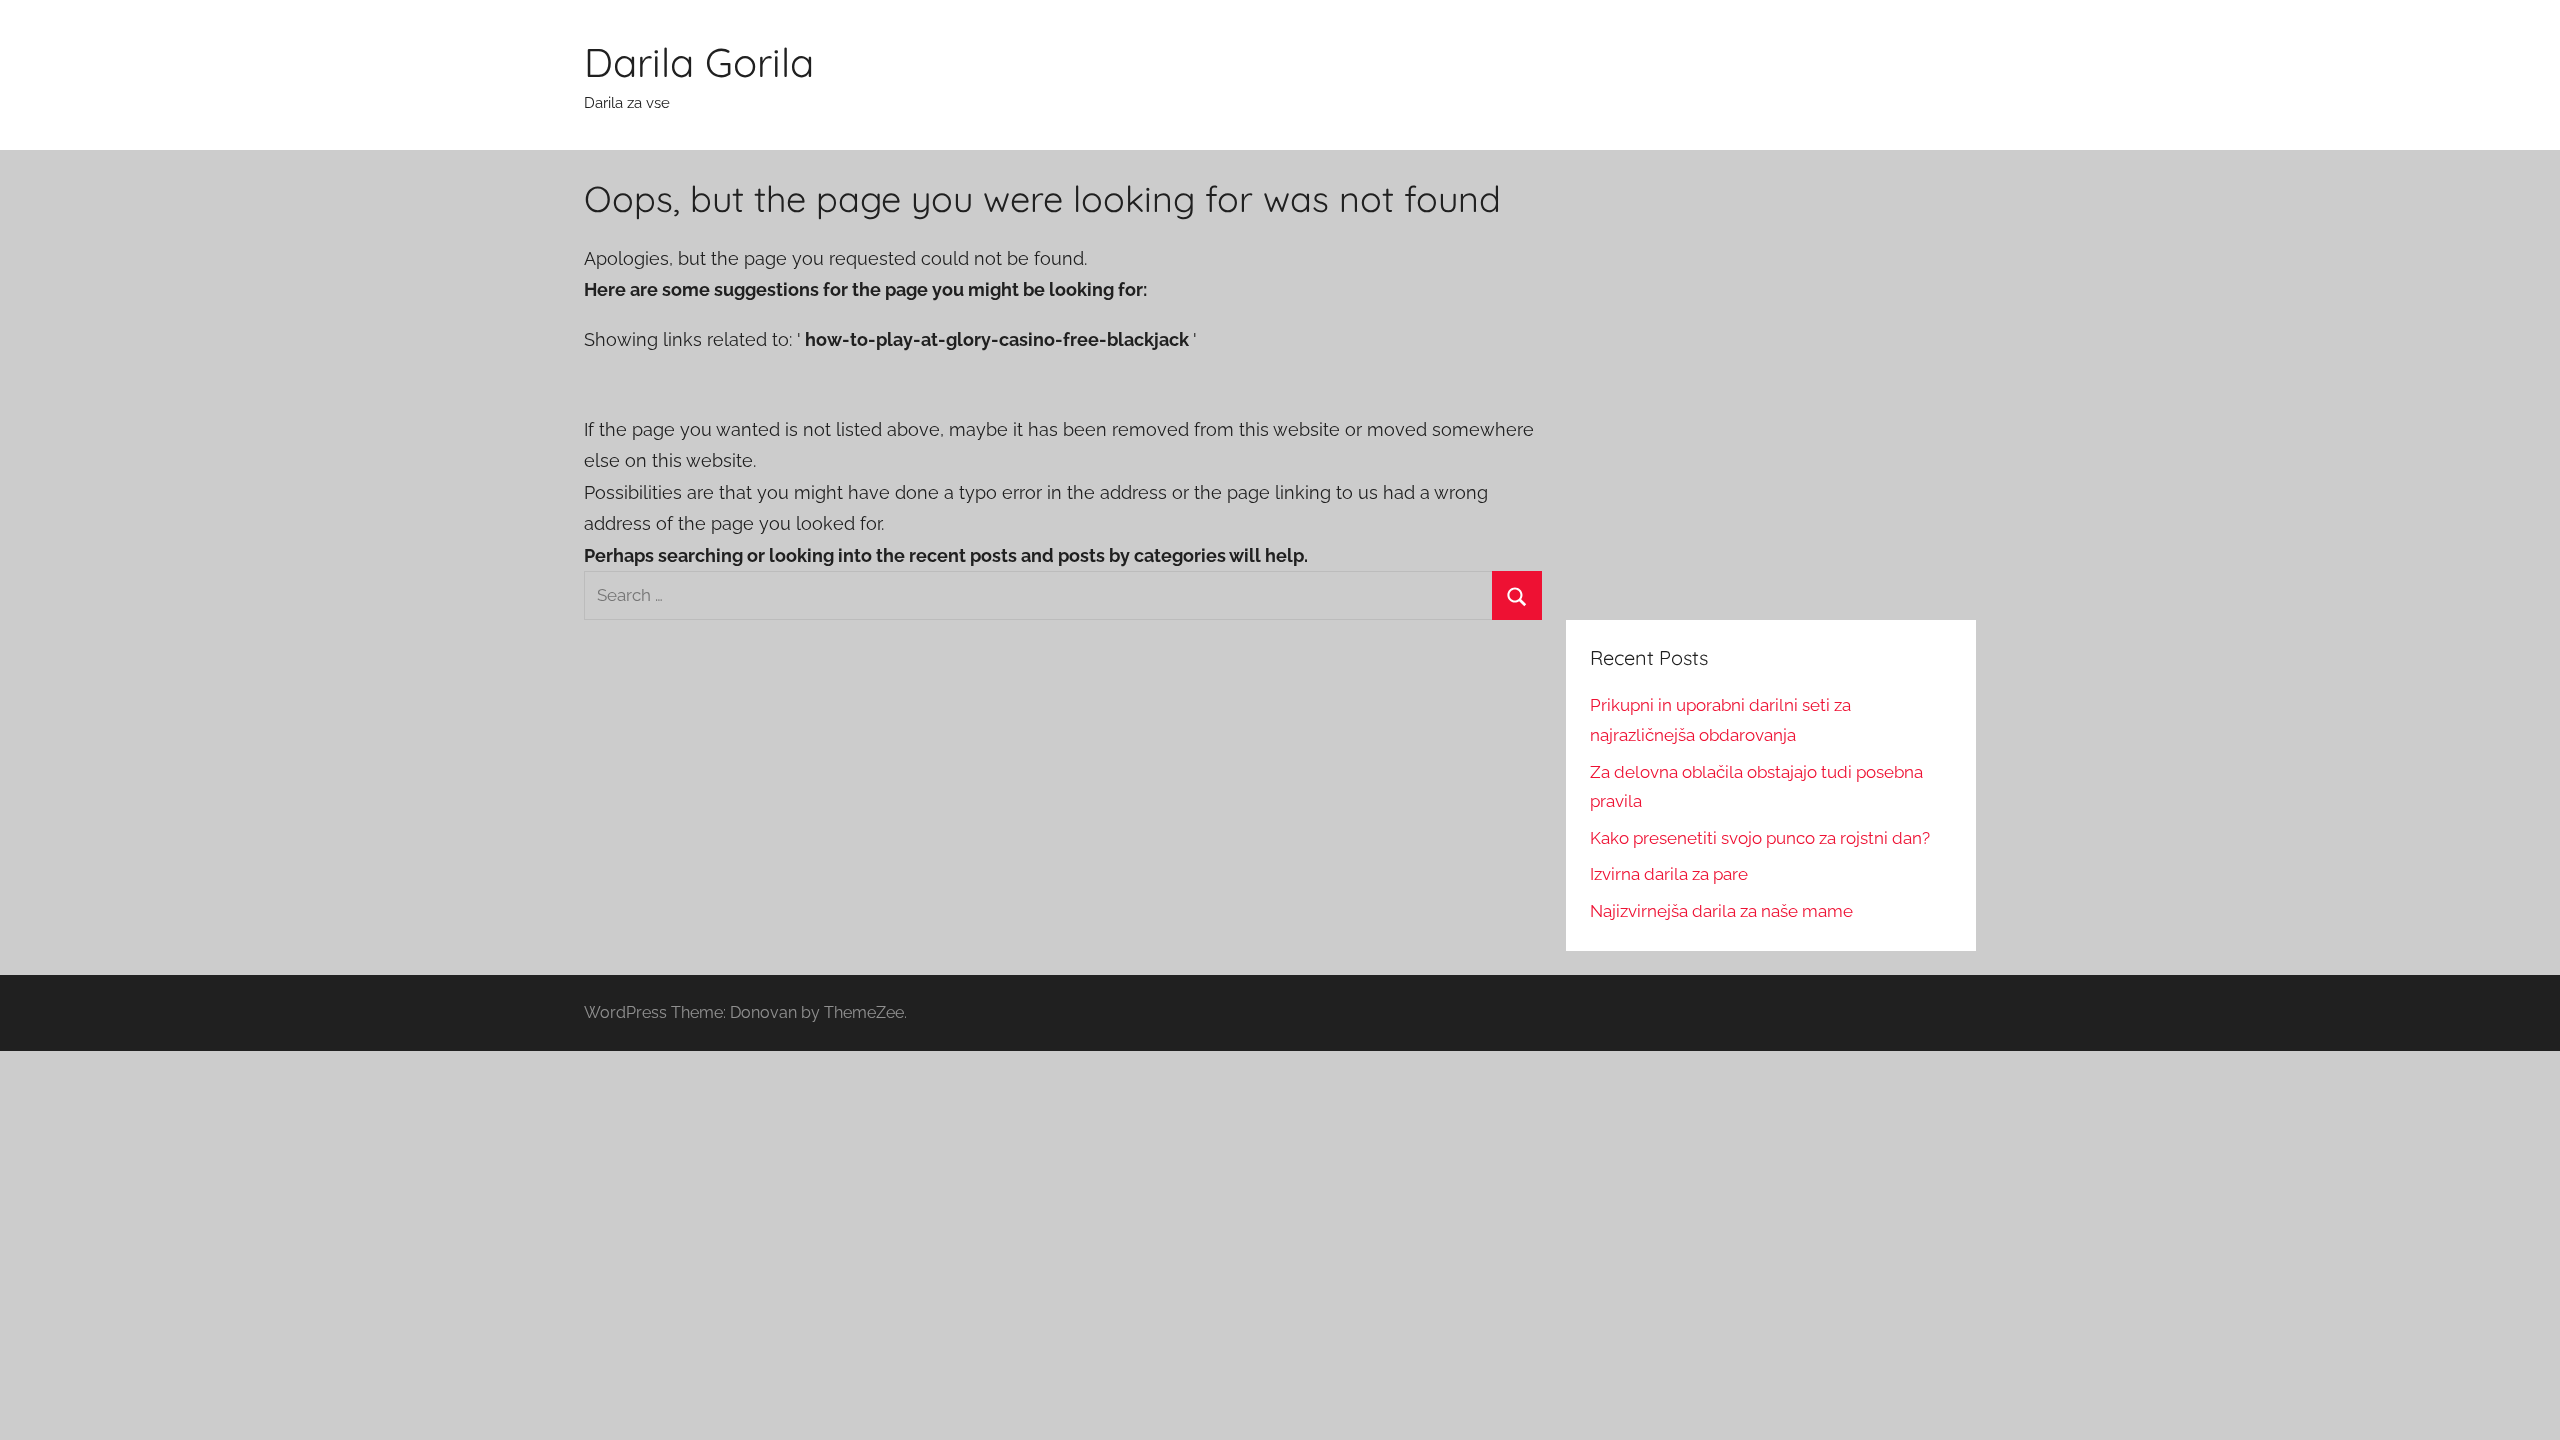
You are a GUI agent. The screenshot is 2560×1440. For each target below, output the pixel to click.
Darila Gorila (699, 62)
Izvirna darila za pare (1669, 874)
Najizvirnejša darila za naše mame (1721, 911)
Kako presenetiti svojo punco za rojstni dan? (1760, 838)
